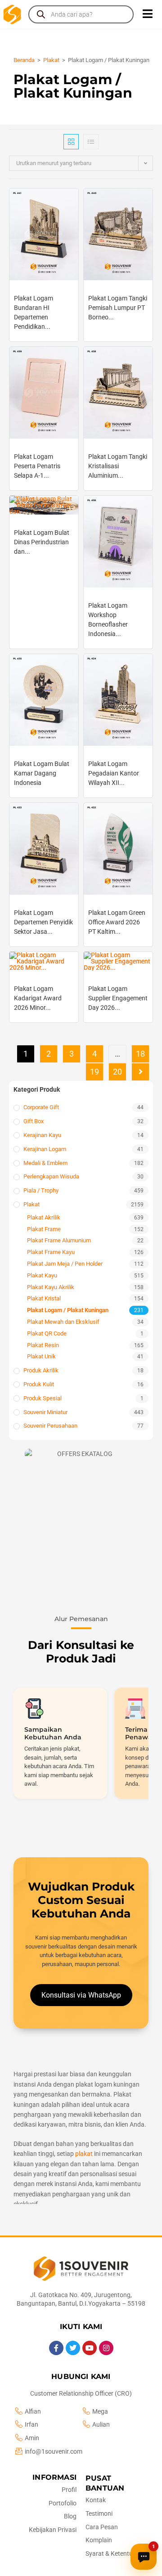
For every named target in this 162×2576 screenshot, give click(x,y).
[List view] (91, 142)
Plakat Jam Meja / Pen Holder (65, 1264)
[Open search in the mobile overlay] (81, 14)
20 (117, 1072)
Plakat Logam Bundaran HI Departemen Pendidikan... (34, 312)
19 (94, 1072)
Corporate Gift (41, 1107)
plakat (84, 2154)
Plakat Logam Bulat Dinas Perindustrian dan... (42, 542)
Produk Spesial (43, 1398)
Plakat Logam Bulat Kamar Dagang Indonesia (42, 773)
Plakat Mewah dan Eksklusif (63, 1322)
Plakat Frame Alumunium (59, 1240)
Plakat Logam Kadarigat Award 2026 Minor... (38, 998)
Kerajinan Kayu (42, 1135)
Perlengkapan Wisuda (51, 1176)
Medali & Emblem (45, 1163)
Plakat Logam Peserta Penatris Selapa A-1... (37, 466)
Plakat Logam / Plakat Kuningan (68, 1310)
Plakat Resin (43, 1345)
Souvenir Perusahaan (50, 1426)
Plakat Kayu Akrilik (51, 1287)
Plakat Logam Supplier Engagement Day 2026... (118, 998)
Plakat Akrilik (44, 1217)
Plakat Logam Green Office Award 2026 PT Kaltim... (117, 922)
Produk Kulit (39, 1384)
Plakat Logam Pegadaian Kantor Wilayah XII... (114, 773)
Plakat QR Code (47, 1333)
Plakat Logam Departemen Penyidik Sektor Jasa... (43, 922)
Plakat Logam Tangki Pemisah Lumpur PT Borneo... (118, 308)
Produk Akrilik (41, 1370)
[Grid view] (71, 142)
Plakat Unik (41, 1356)
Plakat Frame (44, 1229)
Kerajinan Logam (45, 1149)
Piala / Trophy (41, 1190)
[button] (81, 1516)
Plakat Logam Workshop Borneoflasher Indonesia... (108, 620)
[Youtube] (90, 2348)
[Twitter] (73, 2348)
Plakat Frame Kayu (51, 1252)
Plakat (51, 60)
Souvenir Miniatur (45, 1412)
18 (140, 1054)
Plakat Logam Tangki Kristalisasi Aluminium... (118, 466)
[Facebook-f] (56, 2348)
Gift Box (34, 1121)
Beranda (24, 60)
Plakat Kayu (42, 1275)
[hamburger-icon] (147, 14)
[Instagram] (106, 2348)
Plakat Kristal (44, 1298)
